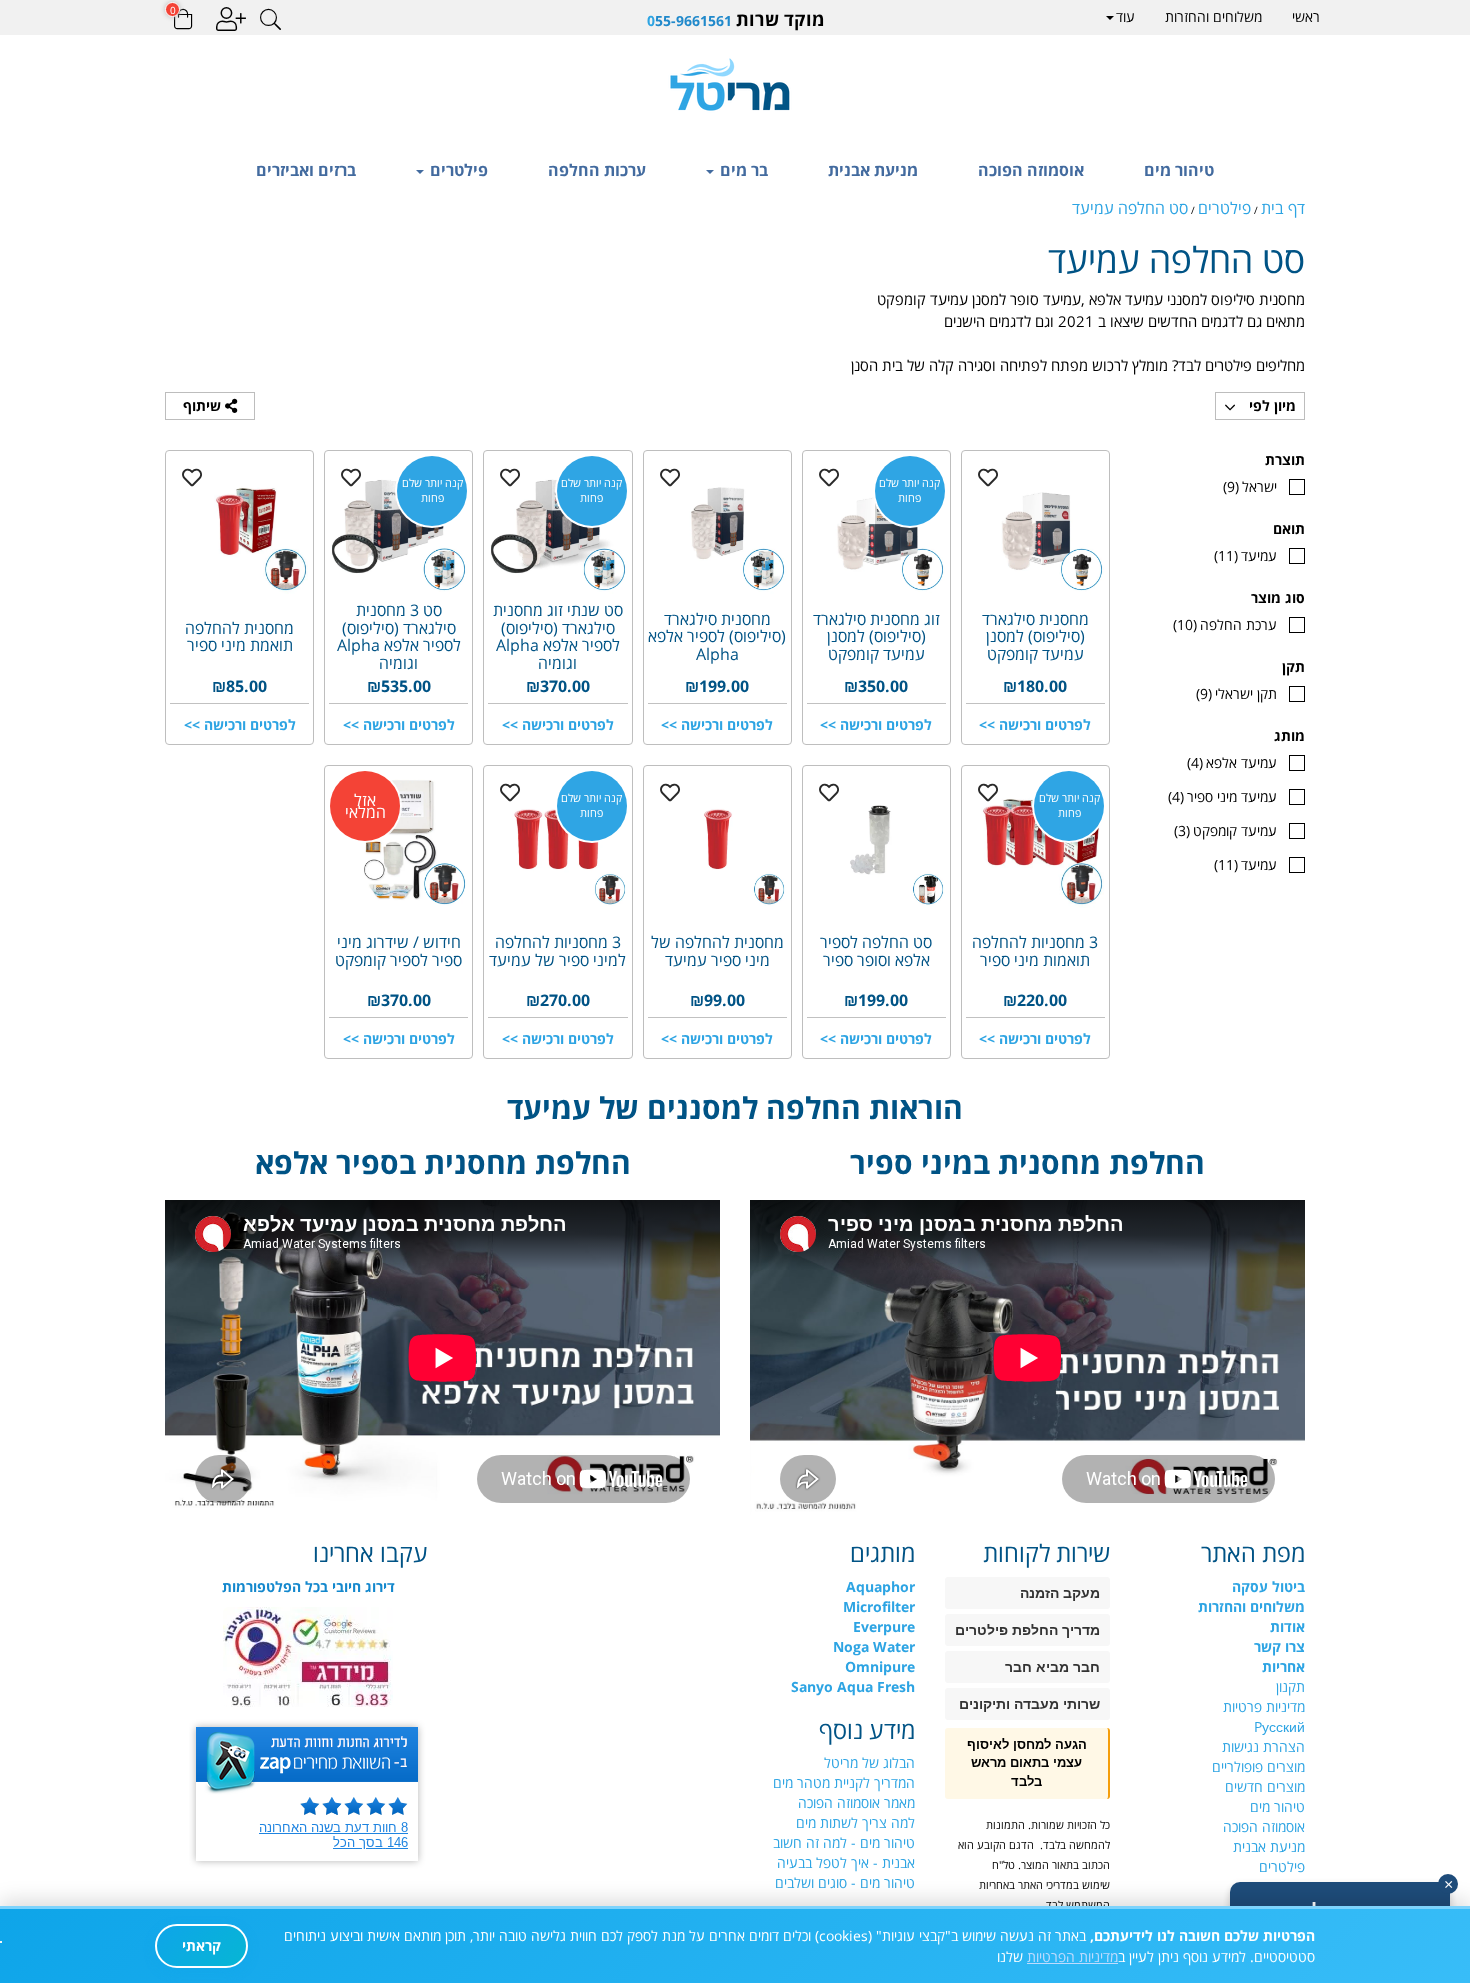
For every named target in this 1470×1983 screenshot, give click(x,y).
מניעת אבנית (873, 170)
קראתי (201, 1945)
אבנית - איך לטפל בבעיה (846, 1862)
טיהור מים (1179, 170)
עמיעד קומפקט (1225, 830)
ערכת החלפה (1225, 624)
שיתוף (204, 405)
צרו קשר (1279, 1646)
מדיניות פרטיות (1264, 1706)
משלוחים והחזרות (1213, 16)
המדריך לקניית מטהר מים (844, 1782)
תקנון (1290, 1686)
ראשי (1306, 16)
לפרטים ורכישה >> (1035, 724)
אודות (1287, 1626)
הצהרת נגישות (1263, 1746)
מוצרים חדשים (1265, 1786)
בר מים (742, 170)
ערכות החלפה (597, 170)
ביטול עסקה (1268, 1586)
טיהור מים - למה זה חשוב (844, 1842)
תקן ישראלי (1236, 693)
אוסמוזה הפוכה (1031, 170)
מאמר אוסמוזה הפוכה (856, 1802)
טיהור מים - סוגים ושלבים (845, 1882)
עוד (1125, 16)
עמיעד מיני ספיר (1222, 796)
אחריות (1283, 1666)
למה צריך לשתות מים (855, 1822)
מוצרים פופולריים (1258, 1766)
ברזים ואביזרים (306, 170)
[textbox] (735, 19)
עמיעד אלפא (1232, 762)
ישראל (1250, 486)
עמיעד (1245, 555)
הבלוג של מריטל (869, 1762)
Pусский (1279, 1726)
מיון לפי (1270, 405)
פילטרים (457, 170)
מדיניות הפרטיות (1072, 1956)
